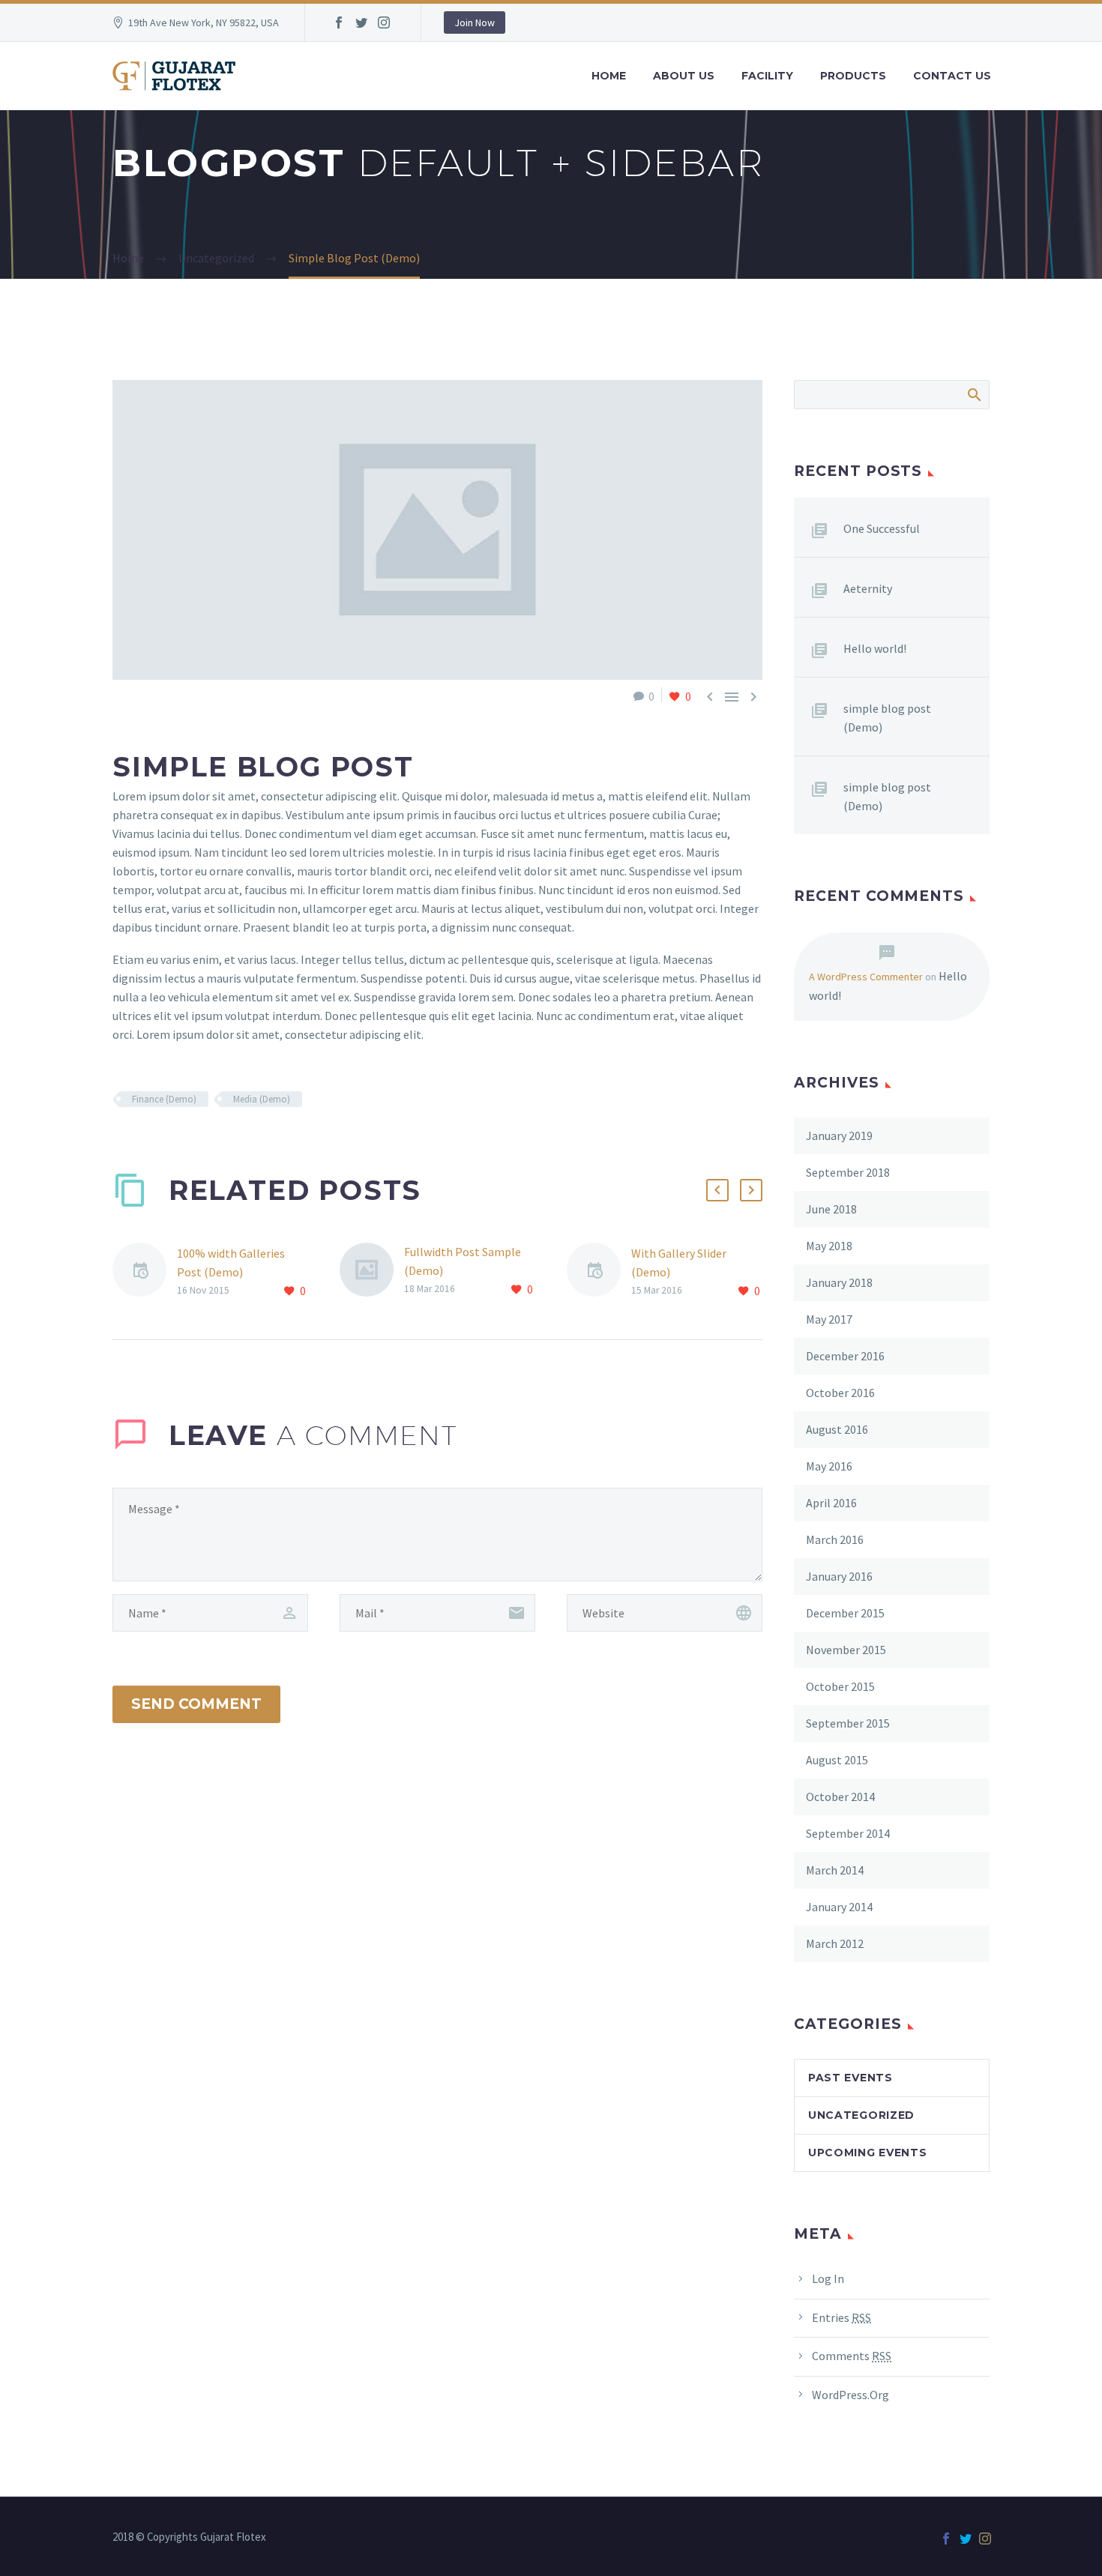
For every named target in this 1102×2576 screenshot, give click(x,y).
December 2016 (845, 1356)
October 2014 (840, 1797)
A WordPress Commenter (866, 977)
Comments (852, 2356)
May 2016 (829, 1466)
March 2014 (835, 1870)
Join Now (475, 22)
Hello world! (875, 648)
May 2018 (829, 1246)
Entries (841, 2317)
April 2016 (831, 1503)
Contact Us (952, 76)
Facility (767, 76)
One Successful (882, 528)
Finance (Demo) (164, 1099)
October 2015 (840, 1686)
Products (853, 76)
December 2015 (845, 1613)
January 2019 (839, 1135)
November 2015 (846, 1650)
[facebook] (339, 22)
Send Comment (196, 1704)
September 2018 (848, 1172)
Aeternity (868, 588)
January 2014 (839, 1907)
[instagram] (384, 22)
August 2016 (837, 1429)
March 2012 (835, 1943)
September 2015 (848, 1723)
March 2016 (835, 1539)
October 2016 (840, 1393)
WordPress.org (850, 2395)
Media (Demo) (262, 1099)
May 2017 (829, 1319)
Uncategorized (861, 2115)
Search (973, 394)
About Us (684, 76)
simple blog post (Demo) (887, 718)
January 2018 (839, 1282)
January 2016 (839, 1576)
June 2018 (831, 1209)
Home (609, 76)
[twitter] (361, 22)
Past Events (850, 2078)
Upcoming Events (868, 2153)
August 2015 (837, 1760)
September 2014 (848, 1833)
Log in (828, 2278)
